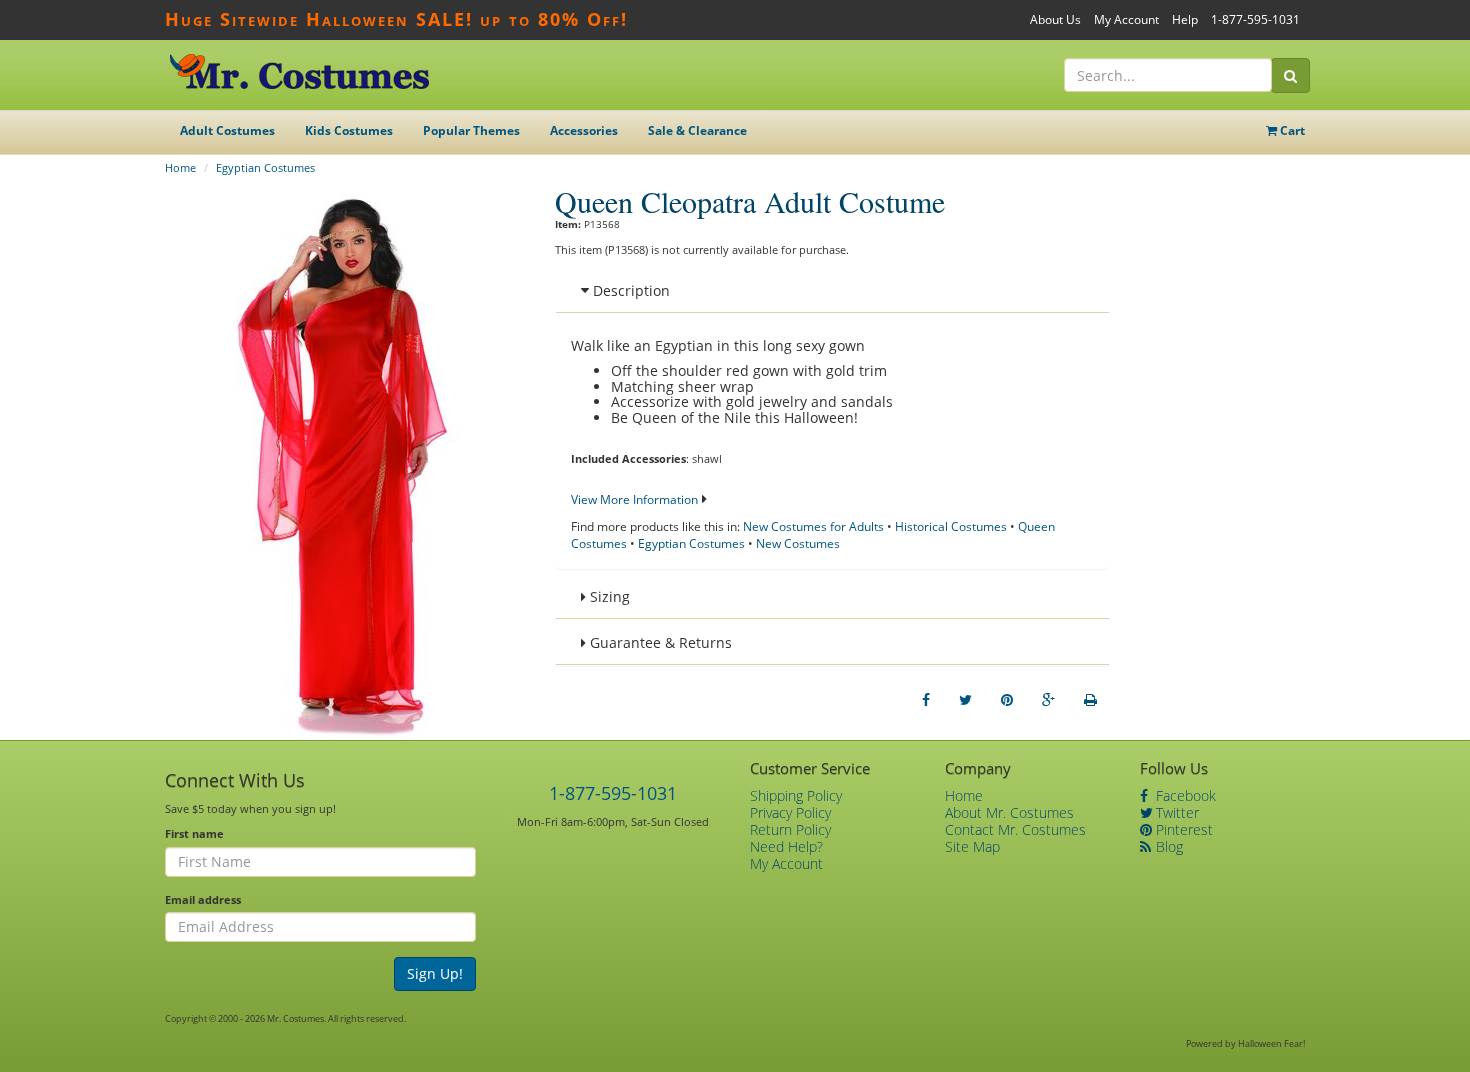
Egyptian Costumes (265, 167)
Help (1185, 19)
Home (180, 167)
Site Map (972, 846)
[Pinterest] (1007, 700)
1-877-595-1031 (1255, 19)
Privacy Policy (790, 812)
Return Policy (790, 829)
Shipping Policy (796, 795)
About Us (1055, 19)
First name (194, 833)
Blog (1167, 846)
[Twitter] (965, 700)
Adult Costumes (227, 130)
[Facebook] (926, 700)
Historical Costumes (951, 526)
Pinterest (1182, 829)
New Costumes (798, 543)
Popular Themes (471, 130)
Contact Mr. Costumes (1015, 829)
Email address (203, 899)
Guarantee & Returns (659, 642)
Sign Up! (435, 973)
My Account (1126, 19)
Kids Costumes (349, 130)
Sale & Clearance (697, 130)
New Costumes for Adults (813, 526)
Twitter (1175, 812)
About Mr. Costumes (1009, 812)
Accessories (584, 130)
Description (629, 290)
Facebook (1184, 795)
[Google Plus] (1048, 700)
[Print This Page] (1090, 700)
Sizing (608, 596)
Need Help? (786, 846)
